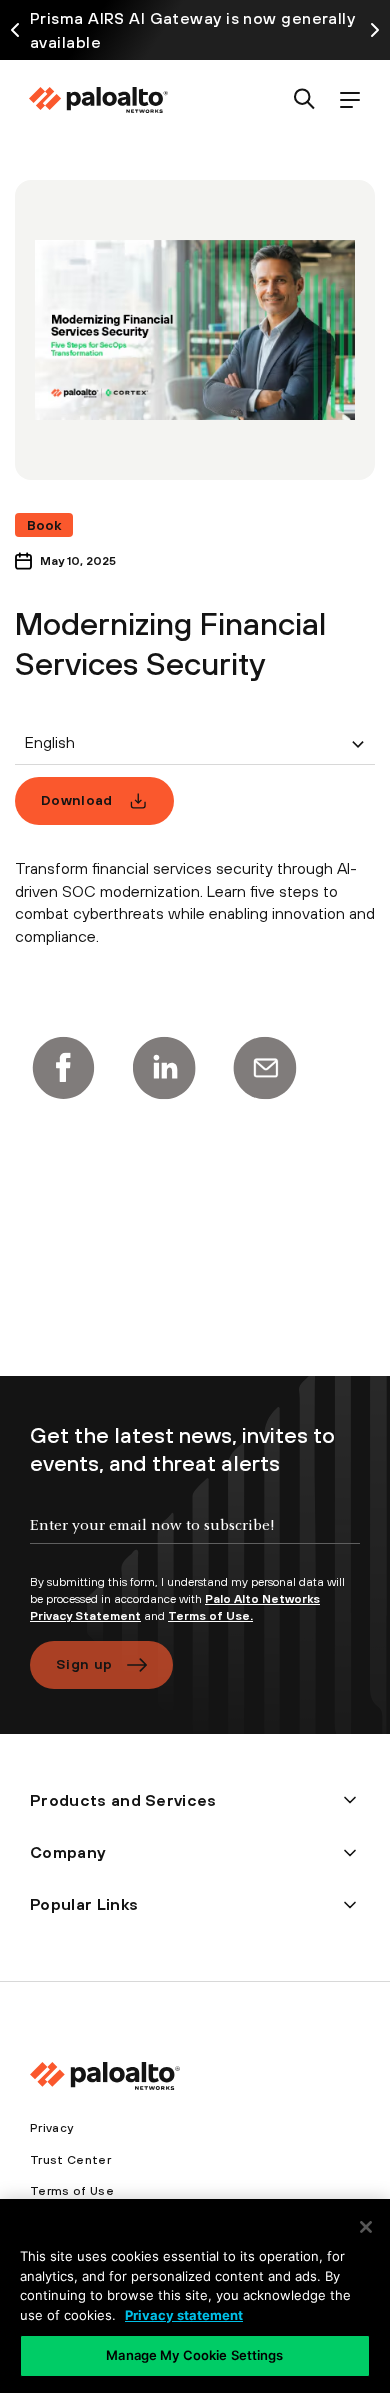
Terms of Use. (210, 1616)
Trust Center (70, 2160)
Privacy (51, 2128)
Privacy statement (184, 2315)
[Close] (366, 2227)
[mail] (265, 1068)
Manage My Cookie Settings (194, 2355)
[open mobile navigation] (349, 100)
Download (77, 800)
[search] (304, 100)
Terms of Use (72, 2191)
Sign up (84, 1664)
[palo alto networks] (98, 100)
